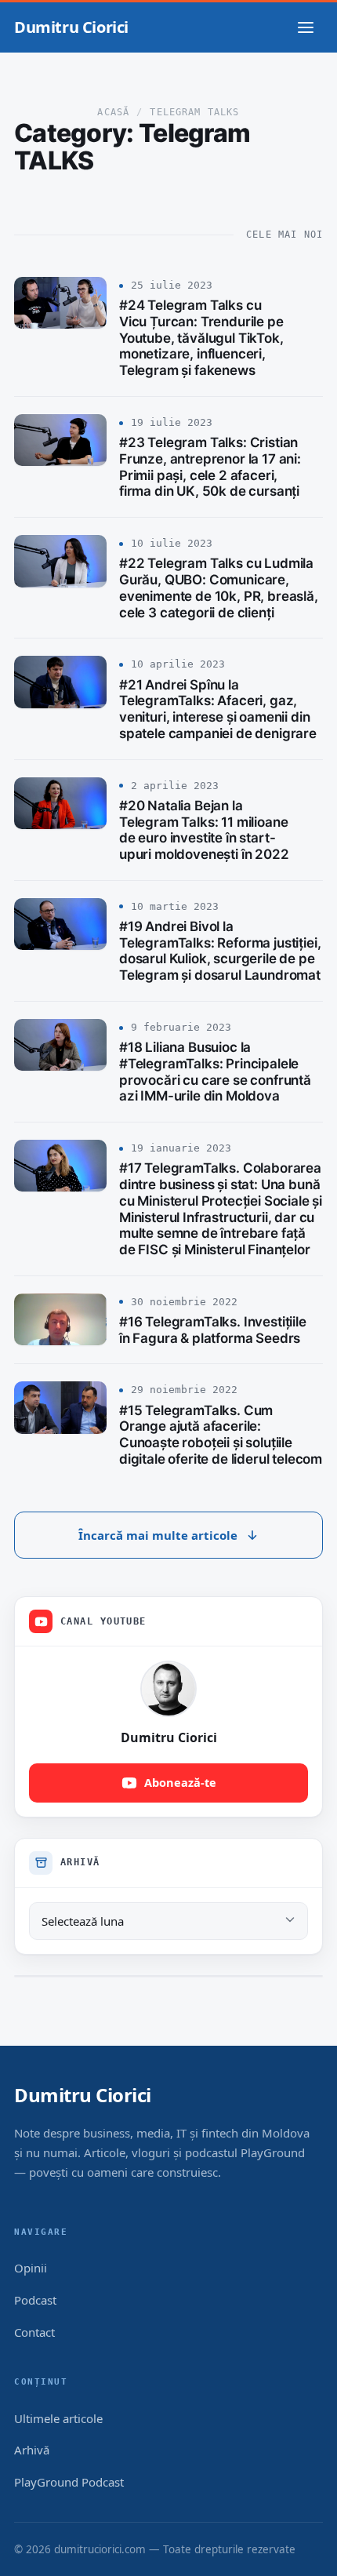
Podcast (35, 2300)
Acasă (113, 112)
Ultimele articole (58, 2418)
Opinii (31, 2268)
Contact (34, 2332)
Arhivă (32, 2450)
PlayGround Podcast (69, 2482)
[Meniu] (306, 27)
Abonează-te (180, 1782)
